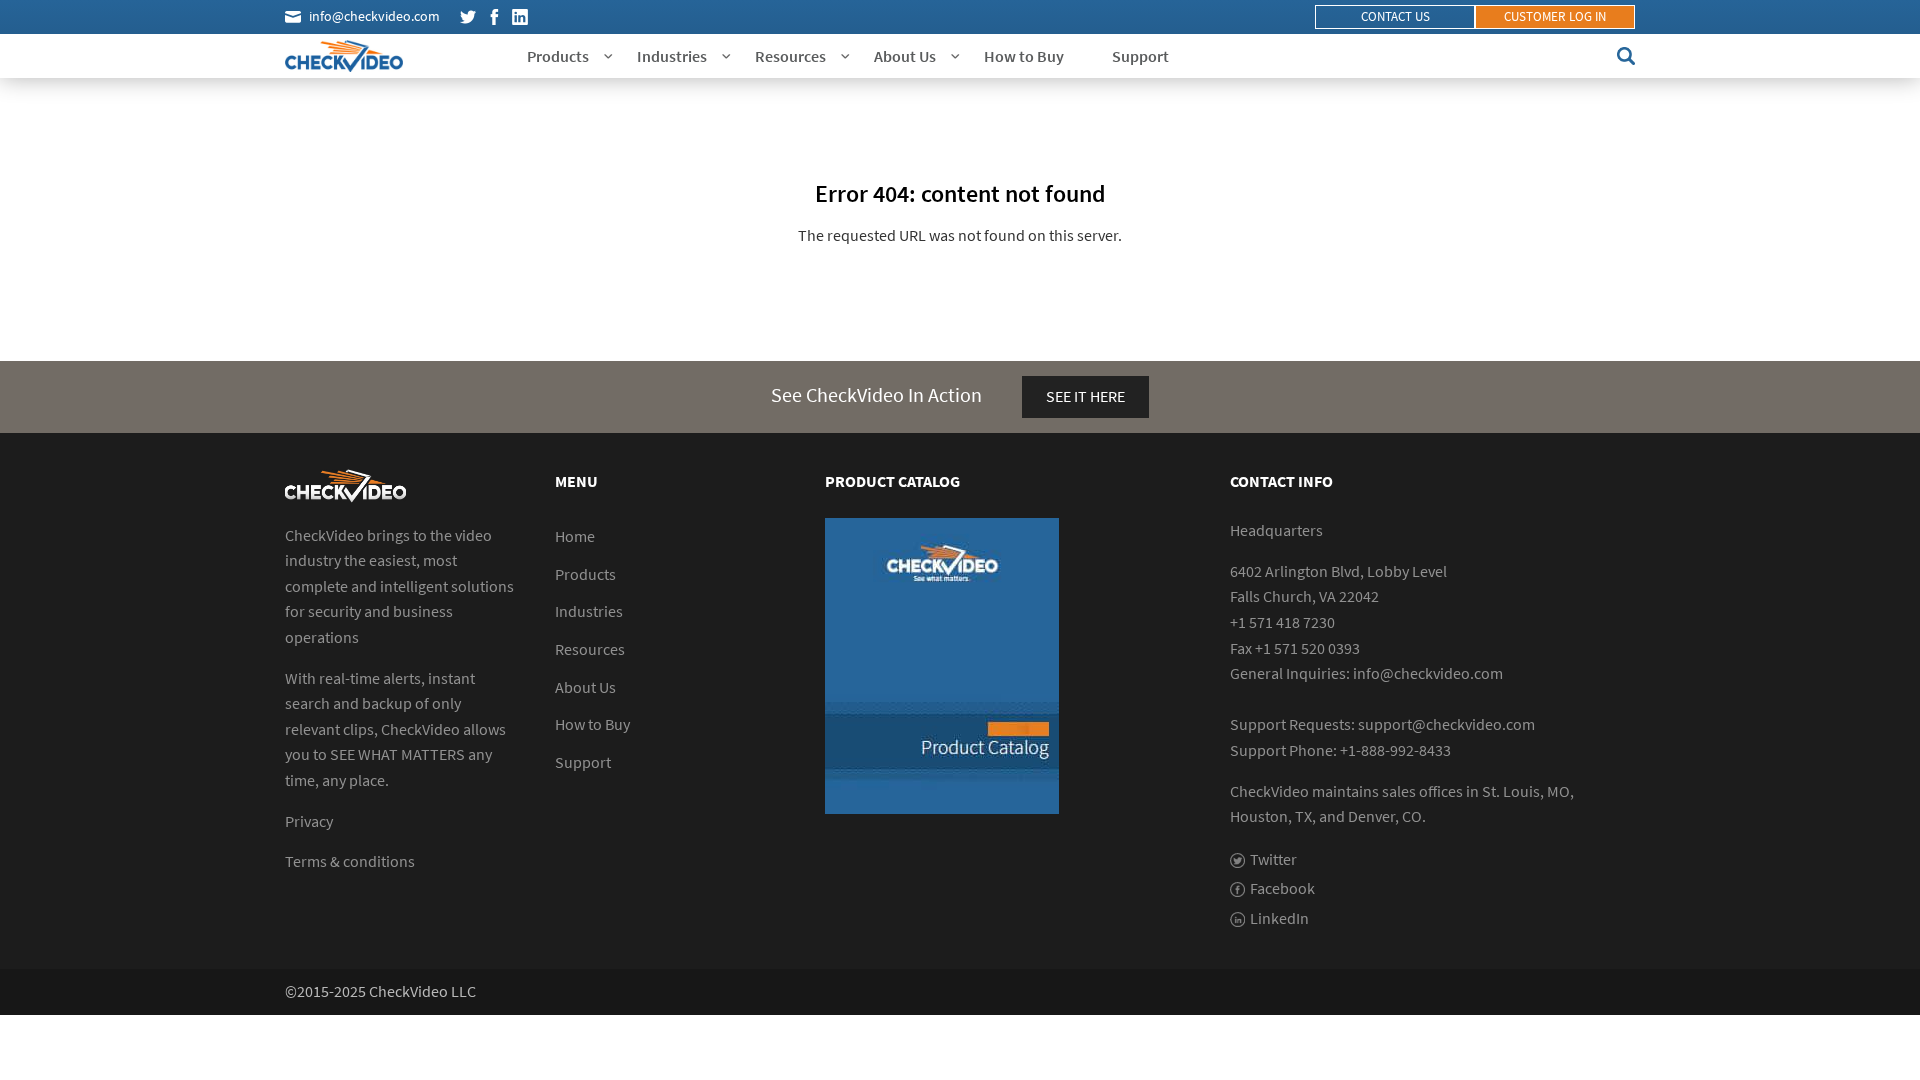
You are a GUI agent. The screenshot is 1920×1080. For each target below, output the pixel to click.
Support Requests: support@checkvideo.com (1382, 724)
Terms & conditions (350, 861)
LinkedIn (520, 17)
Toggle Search (1626, 56)
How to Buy (1024, 56)
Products (558, 56)
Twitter (468, 17)
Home (575, 536)
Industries (672, 56)
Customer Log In (1555, 16)
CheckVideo (344, 56)
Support (1140, 56)
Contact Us (1395, 16)
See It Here (1085, 396)
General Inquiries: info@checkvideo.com (1366, 673)
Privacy (309, 821)
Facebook (494, 17)
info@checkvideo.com (374, 16)
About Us (905, 56)
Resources (790, 56)
